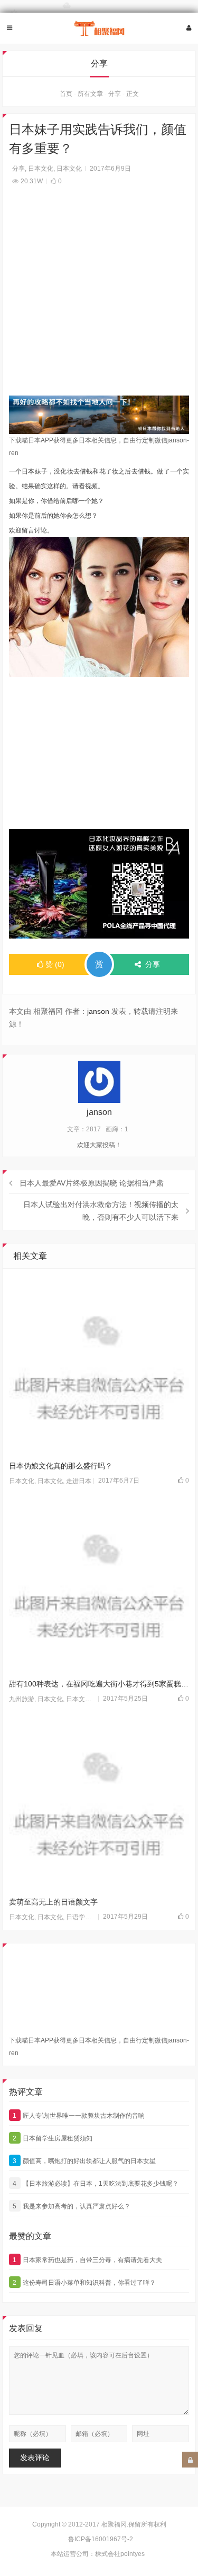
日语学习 (79, 1917)
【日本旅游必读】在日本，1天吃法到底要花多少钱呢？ (96, 2184)
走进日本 (79, 1481)
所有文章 (90, 94)
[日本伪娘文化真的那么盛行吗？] (99, 1365)
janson (98, 1011)
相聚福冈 (114, 2524)
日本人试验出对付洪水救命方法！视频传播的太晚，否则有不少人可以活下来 (101, 1211)
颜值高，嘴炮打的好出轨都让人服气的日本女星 (84, 2161)
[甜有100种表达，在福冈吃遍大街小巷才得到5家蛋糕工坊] (99, 1584)
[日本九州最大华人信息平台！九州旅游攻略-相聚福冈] (99, 28)
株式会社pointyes (120, 2554)
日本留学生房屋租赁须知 (53, 2138)
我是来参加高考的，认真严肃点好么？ (72, 2206)
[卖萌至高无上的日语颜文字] (99, 1802)
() (55, 964)
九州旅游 (22, 1699)
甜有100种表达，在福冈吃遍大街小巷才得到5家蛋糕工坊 (99, 1684)
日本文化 (41, 169)
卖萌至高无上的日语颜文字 (53, 1902)
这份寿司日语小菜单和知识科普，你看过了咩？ (84, 2283)
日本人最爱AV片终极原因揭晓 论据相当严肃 (92, 1183)
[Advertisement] (99, 297)
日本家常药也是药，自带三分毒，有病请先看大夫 (87, 2260)
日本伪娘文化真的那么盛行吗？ (61, 1466)
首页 (66, 94)
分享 (115, 94)
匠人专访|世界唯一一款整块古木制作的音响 (79, 2116)
